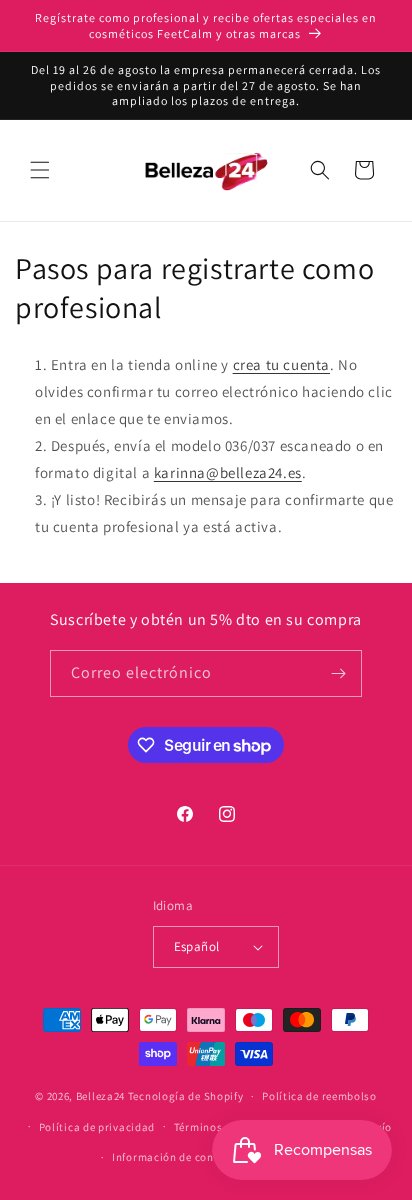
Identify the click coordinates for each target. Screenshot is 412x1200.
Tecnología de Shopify (186, 1096)
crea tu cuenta (281, 364)
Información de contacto (177, 1157)
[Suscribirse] (339, 673)
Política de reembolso (319, 1096)
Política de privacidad (97, 1127)
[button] (40, 170)
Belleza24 (100, 1096)
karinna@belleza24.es (228, 472)
